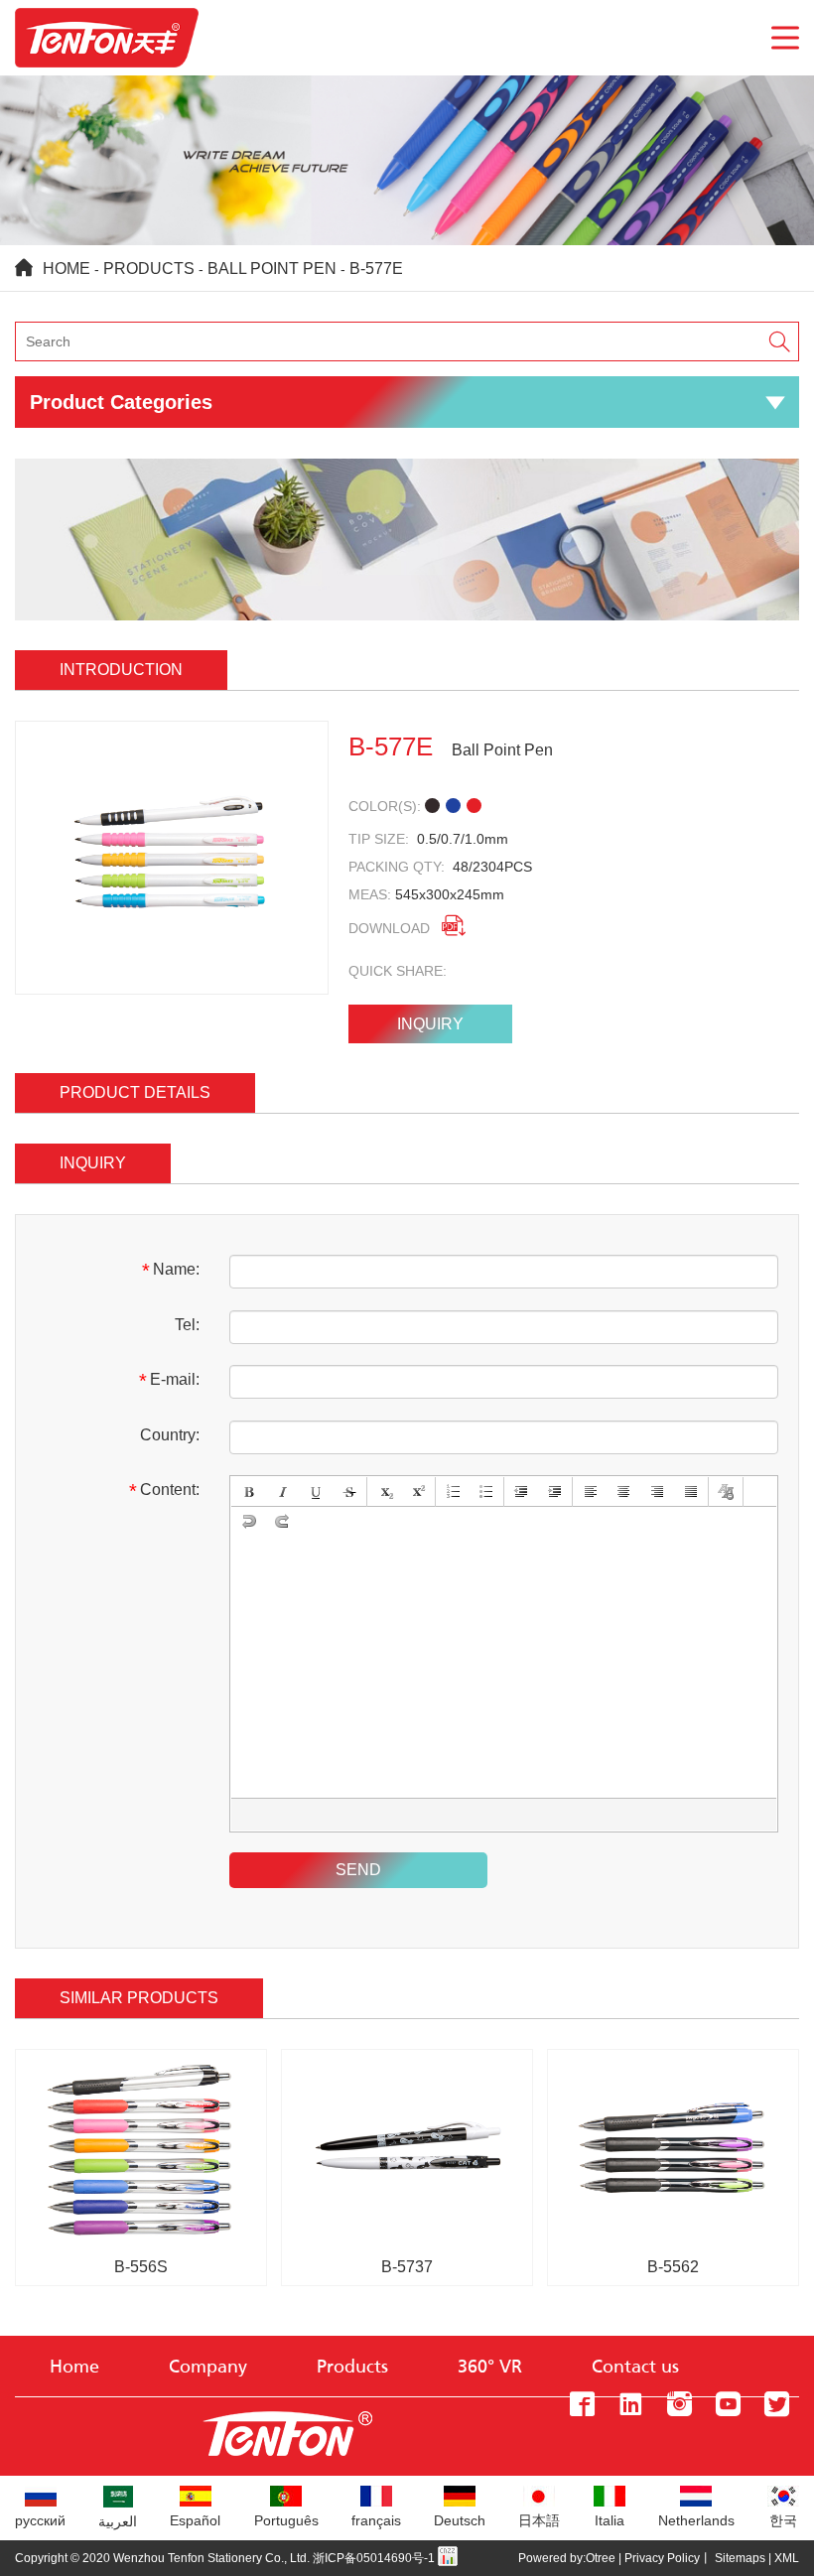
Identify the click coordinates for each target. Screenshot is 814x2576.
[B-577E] (172, 858)
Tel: (187, 1325)
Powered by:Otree (567, 2558)
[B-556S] (141, 2060)
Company (208, 2368)
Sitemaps (740, 2558)
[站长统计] (448, 2558)
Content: (164, 1491)
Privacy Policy (662, 2558)
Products (149, 269)
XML (787, 2558)
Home (67, 269)
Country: (170, 1435)
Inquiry (430, 1024)
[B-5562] (673, 2060)
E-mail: (169, 1381)
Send (358, 1870)
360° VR (490, 2368)
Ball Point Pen (272, 269)
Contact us (635, 2368)
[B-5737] (407, 2060)
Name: (171, 1271)
